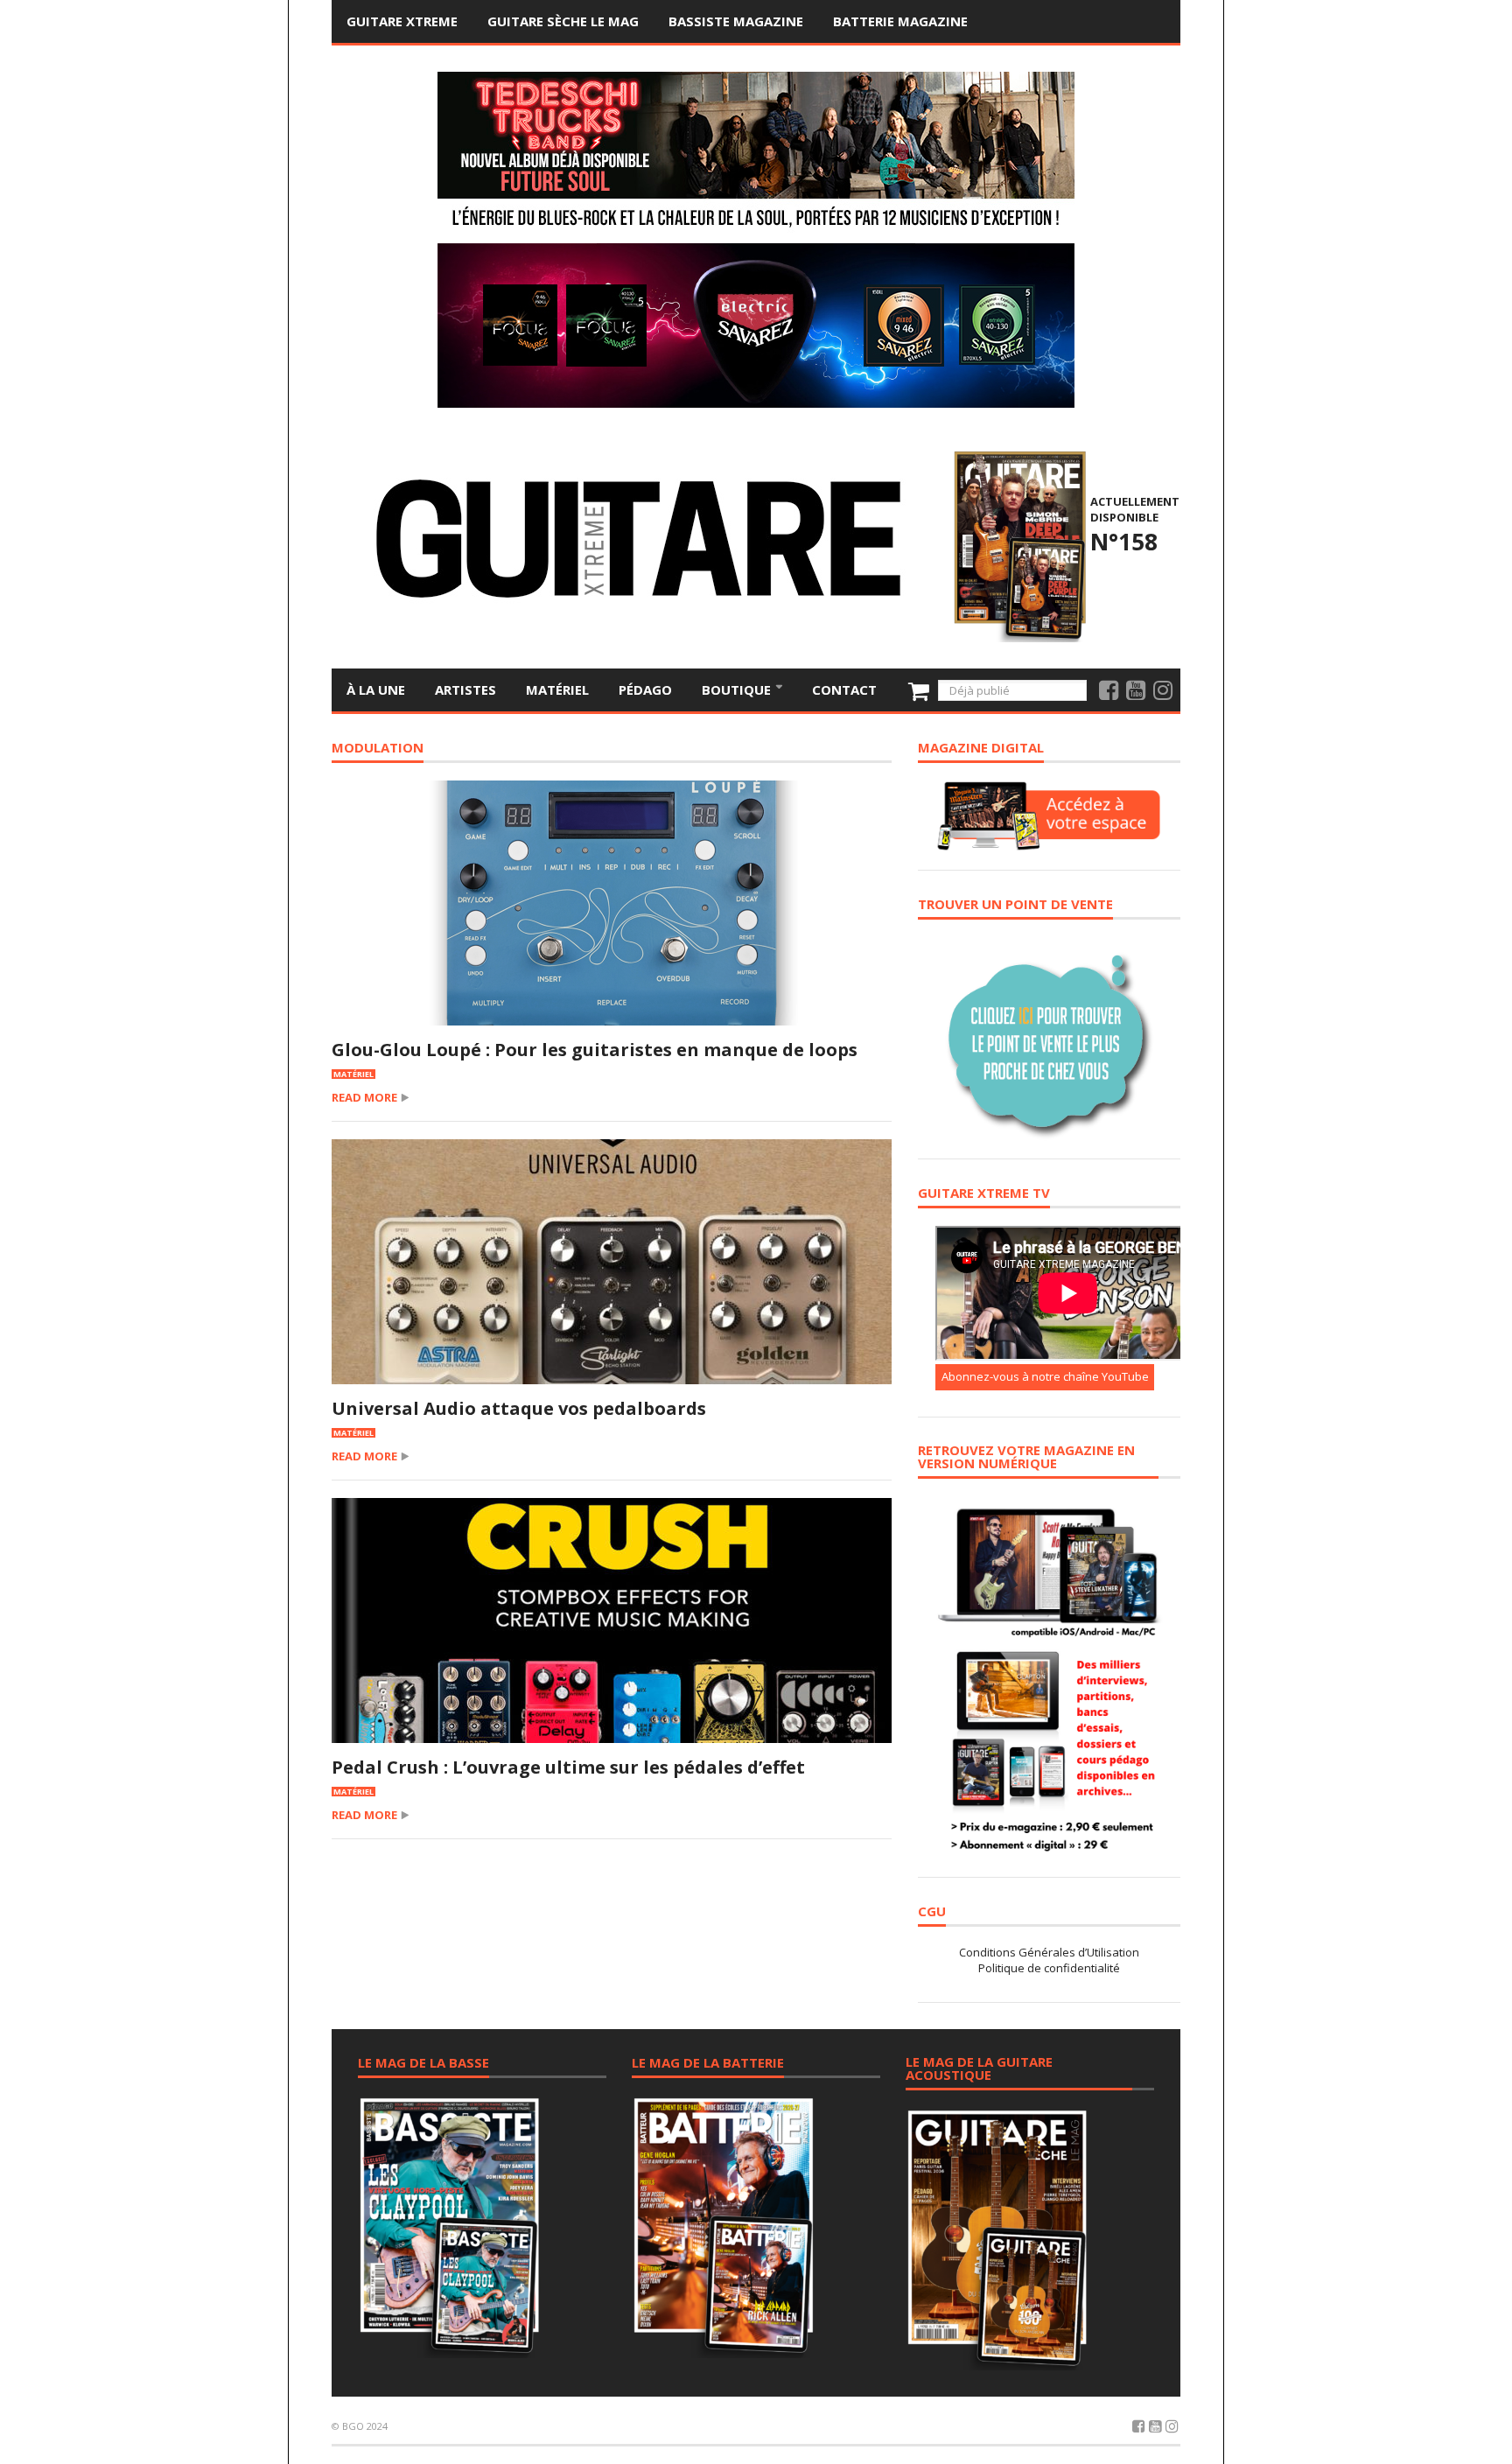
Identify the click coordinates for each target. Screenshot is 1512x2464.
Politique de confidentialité (1049, 1968)
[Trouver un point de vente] (1049, 1038)
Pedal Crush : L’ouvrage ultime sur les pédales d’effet (568, 1767)
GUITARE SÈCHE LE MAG (563, 21)
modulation (378, 749)
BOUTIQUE (738, 689)
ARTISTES (465, 689)
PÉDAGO (645, 689)
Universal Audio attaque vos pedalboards (519, 1408)
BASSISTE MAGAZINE (736, 21)
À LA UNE (376, 689)
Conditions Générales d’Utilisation (1049, 1952)
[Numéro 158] (1017, 544)
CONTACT (844, 689)
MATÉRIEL (557, 689)
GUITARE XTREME (402, 21)
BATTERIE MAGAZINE (900, 21)
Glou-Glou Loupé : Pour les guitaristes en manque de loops (595, 1050)
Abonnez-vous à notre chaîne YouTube (1045, 1376)
